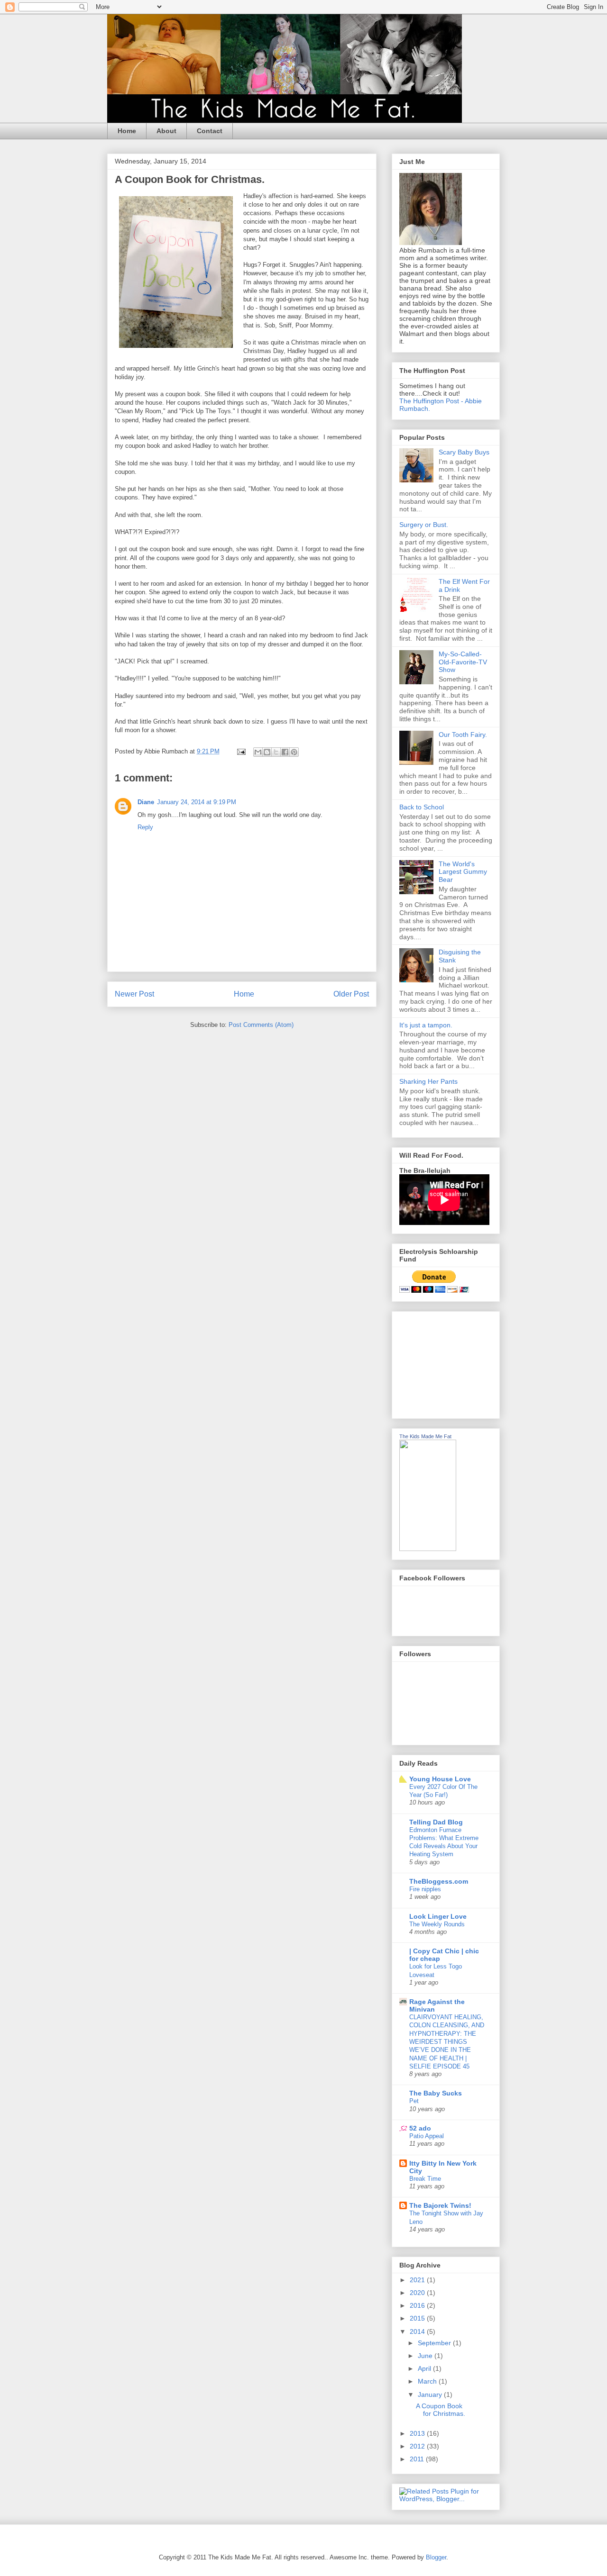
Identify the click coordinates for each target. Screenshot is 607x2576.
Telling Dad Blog (436, 1822)
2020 (418, 2293)
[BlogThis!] (267, 752)
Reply (145, 827)
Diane (146, 802)
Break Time (425, 2179)
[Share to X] (276, 752)
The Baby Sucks (436, 2093)
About (166, 131)
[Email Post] (241, 751)
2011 (418, 2459)
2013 (418, 2433)
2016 (418, 2305)
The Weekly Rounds (437, 1924)
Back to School (422, 807)
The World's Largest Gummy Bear (463, 872)
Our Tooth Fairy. (463, 735)
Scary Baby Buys (464, 452)
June (426, 2356)
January (431, 2395)
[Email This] (258, 752)
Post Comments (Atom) (261, 1025)
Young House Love (440, 1779)
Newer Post (134, 994)
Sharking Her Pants (428, 1081)
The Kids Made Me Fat (425, 1436)
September (435, 2343)
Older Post (351, 994)
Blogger (436, 2557)
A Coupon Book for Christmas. (441, 2410)
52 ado (420, 2128)
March (428, 2381)
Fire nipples (425, 1889)
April (425, 2368)
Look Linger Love (438, 1916)
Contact (210, 131)
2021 (418, 2280)
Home (127, 131)
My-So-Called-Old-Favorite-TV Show (463, 662)
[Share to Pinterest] (294, 752)
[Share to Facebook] (285, 752)
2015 (418, 2318)
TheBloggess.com (439, 1881)
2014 (418, 2331)
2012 (418, 2446)
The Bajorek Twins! (440, 2205)
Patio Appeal (427, 2136)
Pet (414, 2101)
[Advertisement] (447, 1362)
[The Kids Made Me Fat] (428, 1549)
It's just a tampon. (426, 1025)
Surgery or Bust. (424, 525)
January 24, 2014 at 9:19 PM (197, 802)
